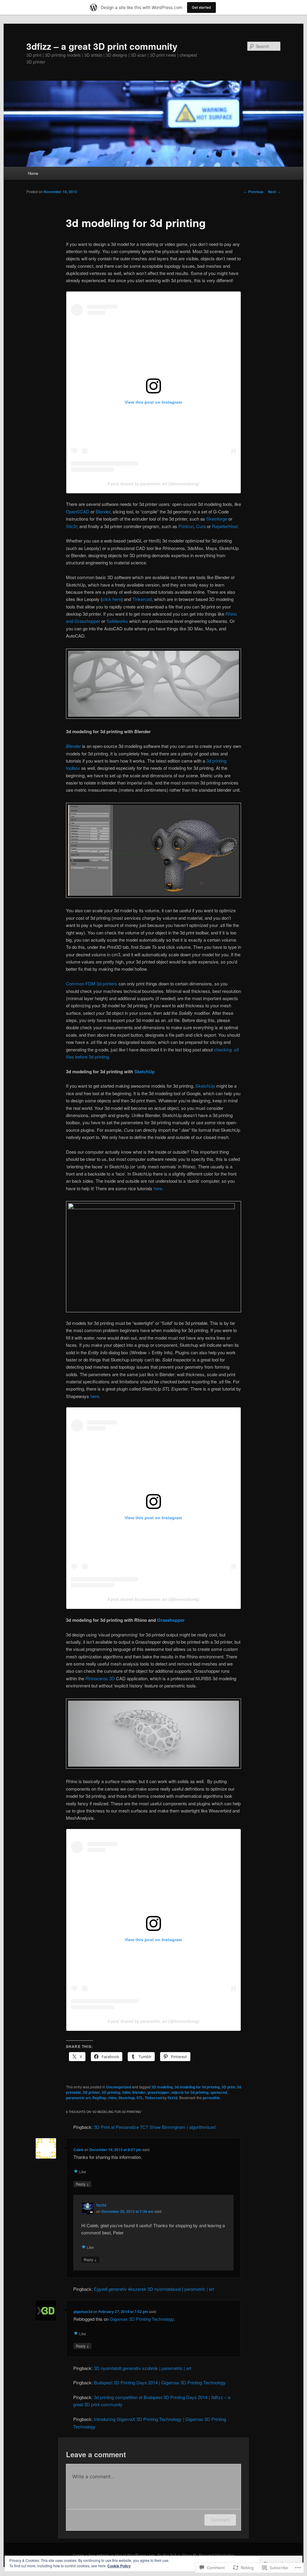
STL (140, 2098)
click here (112, 599)
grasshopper (158, 2092)
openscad (219, 2092)
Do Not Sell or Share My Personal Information (196, 2555)
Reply (82, 2184)
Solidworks (117, 621)
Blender (103, 511)
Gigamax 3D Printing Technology (142, 2319)
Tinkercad (142, 599)
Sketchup (127, 2098)
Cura (201, 526)
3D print (228, 2087)
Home (33, 173)
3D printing (111, 2092)
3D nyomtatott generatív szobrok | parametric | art (143, 2368)
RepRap (99, 2098)
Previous (254, 192)
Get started (201, 7)
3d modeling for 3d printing (197, 2087)
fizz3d (173, 2098)
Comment (220, 2520)
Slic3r (72, 526)
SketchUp (145, 1071)
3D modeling (162, 2087)
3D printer (91, 2092)
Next (274, 192)
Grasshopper (171, 1620)
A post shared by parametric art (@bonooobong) (153, 484)
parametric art (78, 2098)
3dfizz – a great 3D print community (102, 46)
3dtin (126, 2092)
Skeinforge (217, 519)
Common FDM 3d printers (92, 983)
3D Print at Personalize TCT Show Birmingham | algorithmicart (155, 2127)
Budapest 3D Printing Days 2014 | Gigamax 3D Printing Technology (160, 2382)
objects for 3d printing (190, 2092)
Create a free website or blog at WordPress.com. (114, 2555)
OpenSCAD (78, 511)
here (158, 1188)
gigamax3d (83, 2312)
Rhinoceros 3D (100, 1678)
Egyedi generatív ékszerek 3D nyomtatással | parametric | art (154, 2289)
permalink (211, 2098)
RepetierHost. (225, 526)
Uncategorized (119, 2087)
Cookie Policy (119, 2566)
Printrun (186, 526)
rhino (112, 2098)
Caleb (78, 2150)
